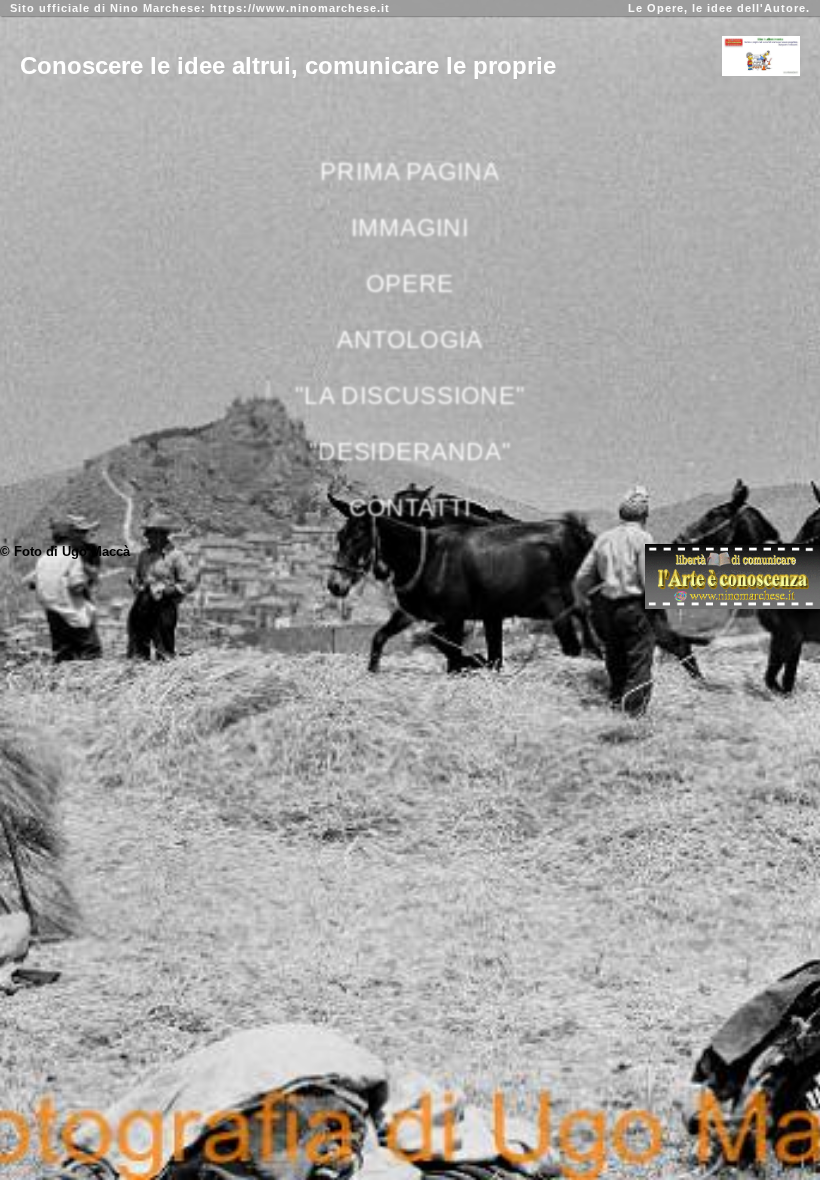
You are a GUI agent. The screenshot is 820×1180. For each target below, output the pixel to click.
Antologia (410, 339)
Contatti (410, 507)
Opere (410, 283)
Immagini (410, 227)
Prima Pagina (409, 171)
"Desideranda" (410, 451)
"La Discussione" (410, 395)
